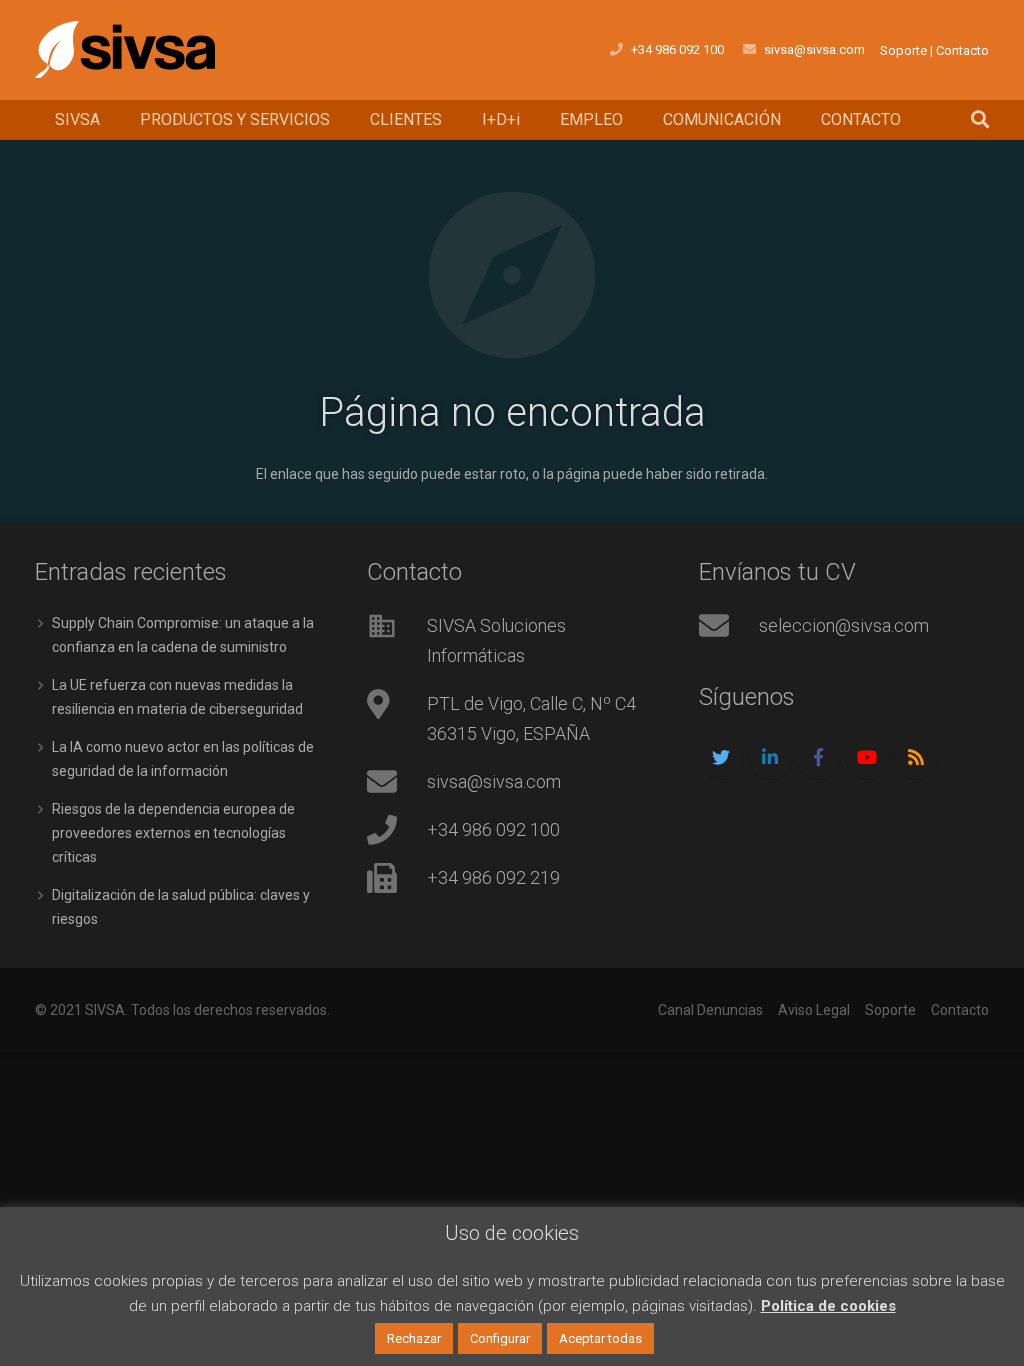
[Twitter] (721, 757)
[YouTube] (867, 757)
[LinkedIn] (770, 757)
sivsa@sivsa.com (814, 49)
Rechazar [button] (414, 1338)
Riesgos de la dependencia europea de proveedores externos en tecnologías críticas (173, 833)
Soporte (903, 50)
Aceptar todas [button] (600, 1338)
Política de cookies (828, 1306)
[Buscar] (980, 119)
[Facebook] (818, 757)
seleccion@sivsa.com (844, 625)
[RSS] (915, 757)
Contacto (962, 50)
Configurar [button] (500, 1338)
